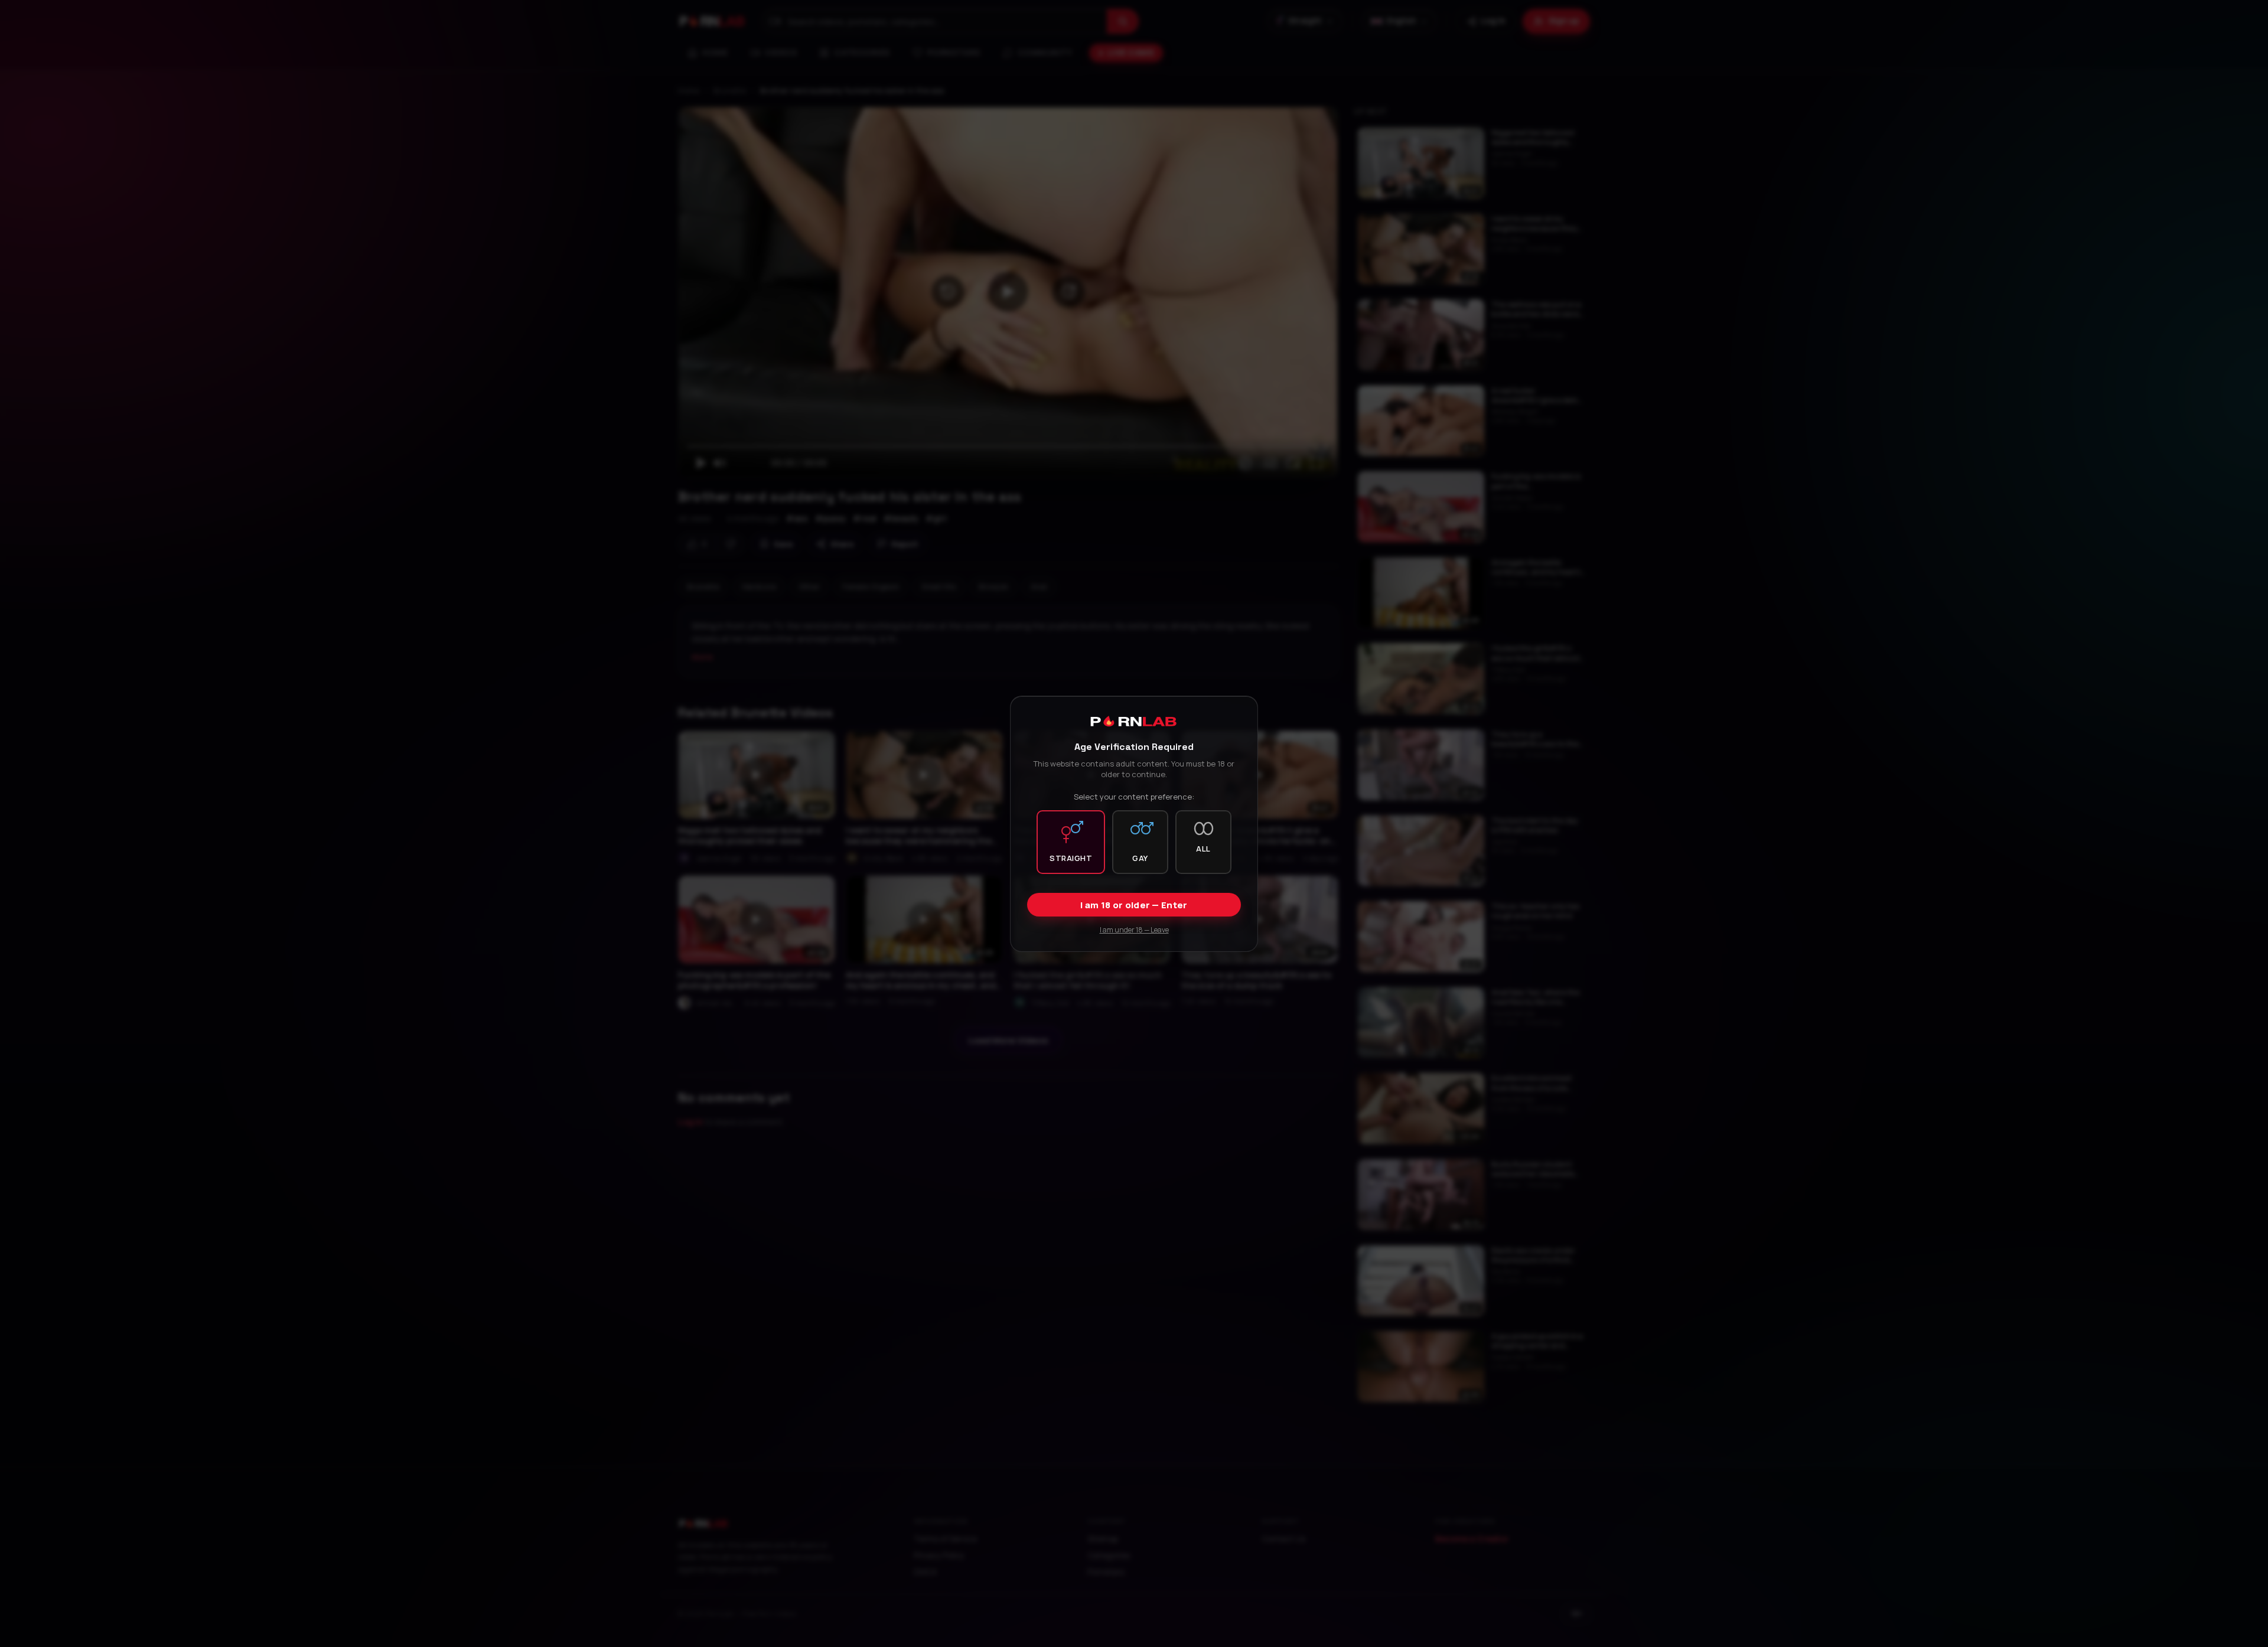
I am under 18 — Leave (1134, 929)
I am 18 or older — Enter (1134, 904)
